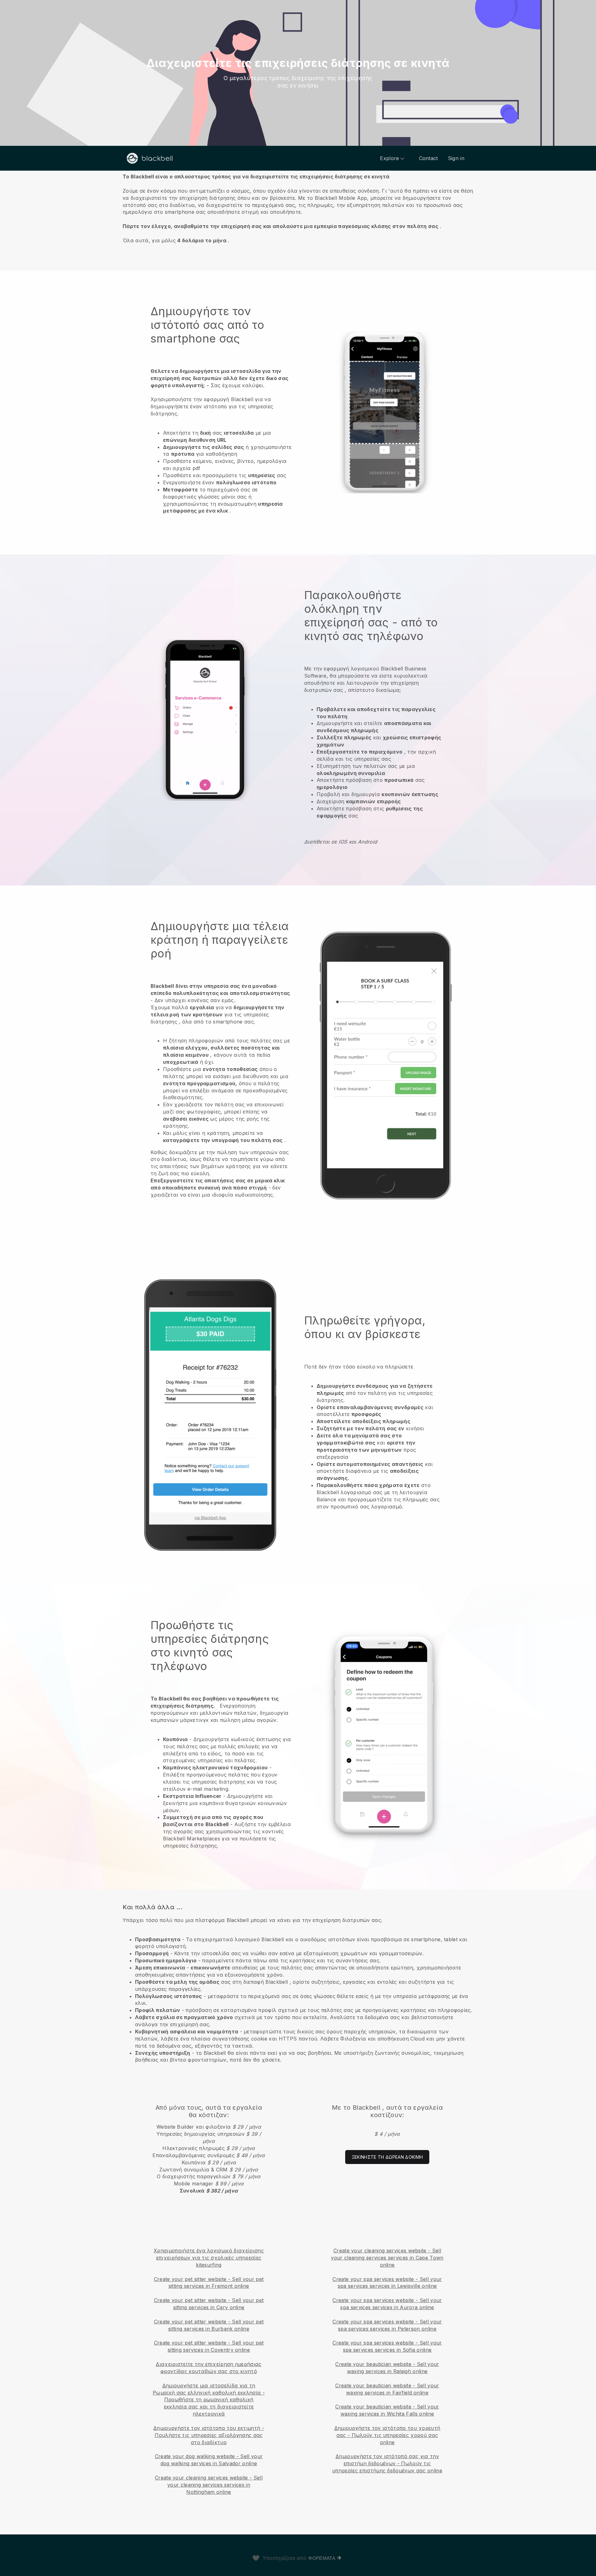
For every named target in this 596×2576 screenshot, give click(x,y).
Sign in (456, 158)
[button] (298, 208)
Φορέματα (322, 2558)
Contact (429, 158)
